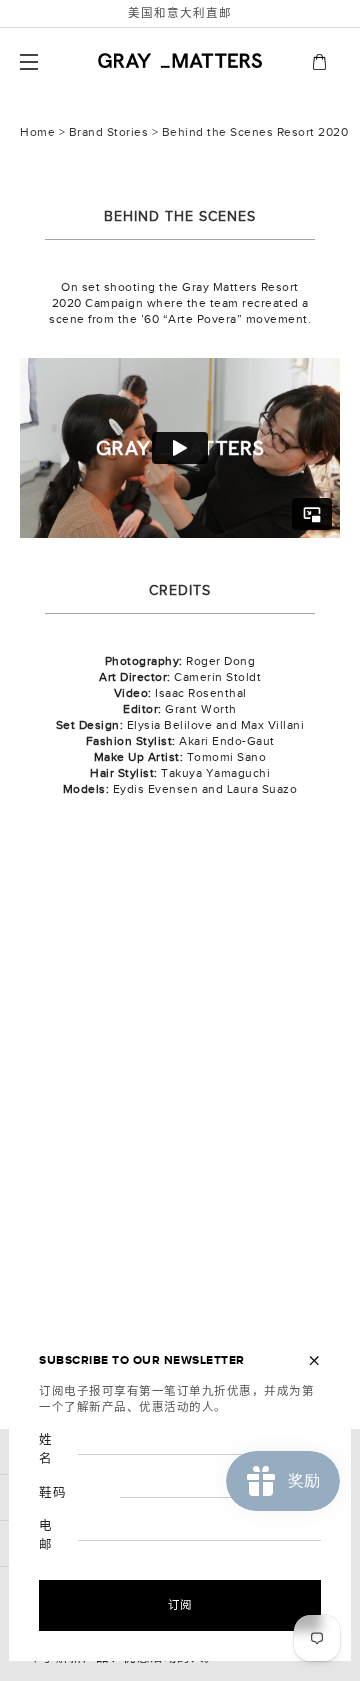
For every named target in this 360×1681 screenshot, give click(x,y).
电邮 (46, 1535)
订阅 (180, 1605)
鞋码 (53, 1493)
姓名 (46, 1449)
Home (37, 132)
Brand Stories (109, 132)
